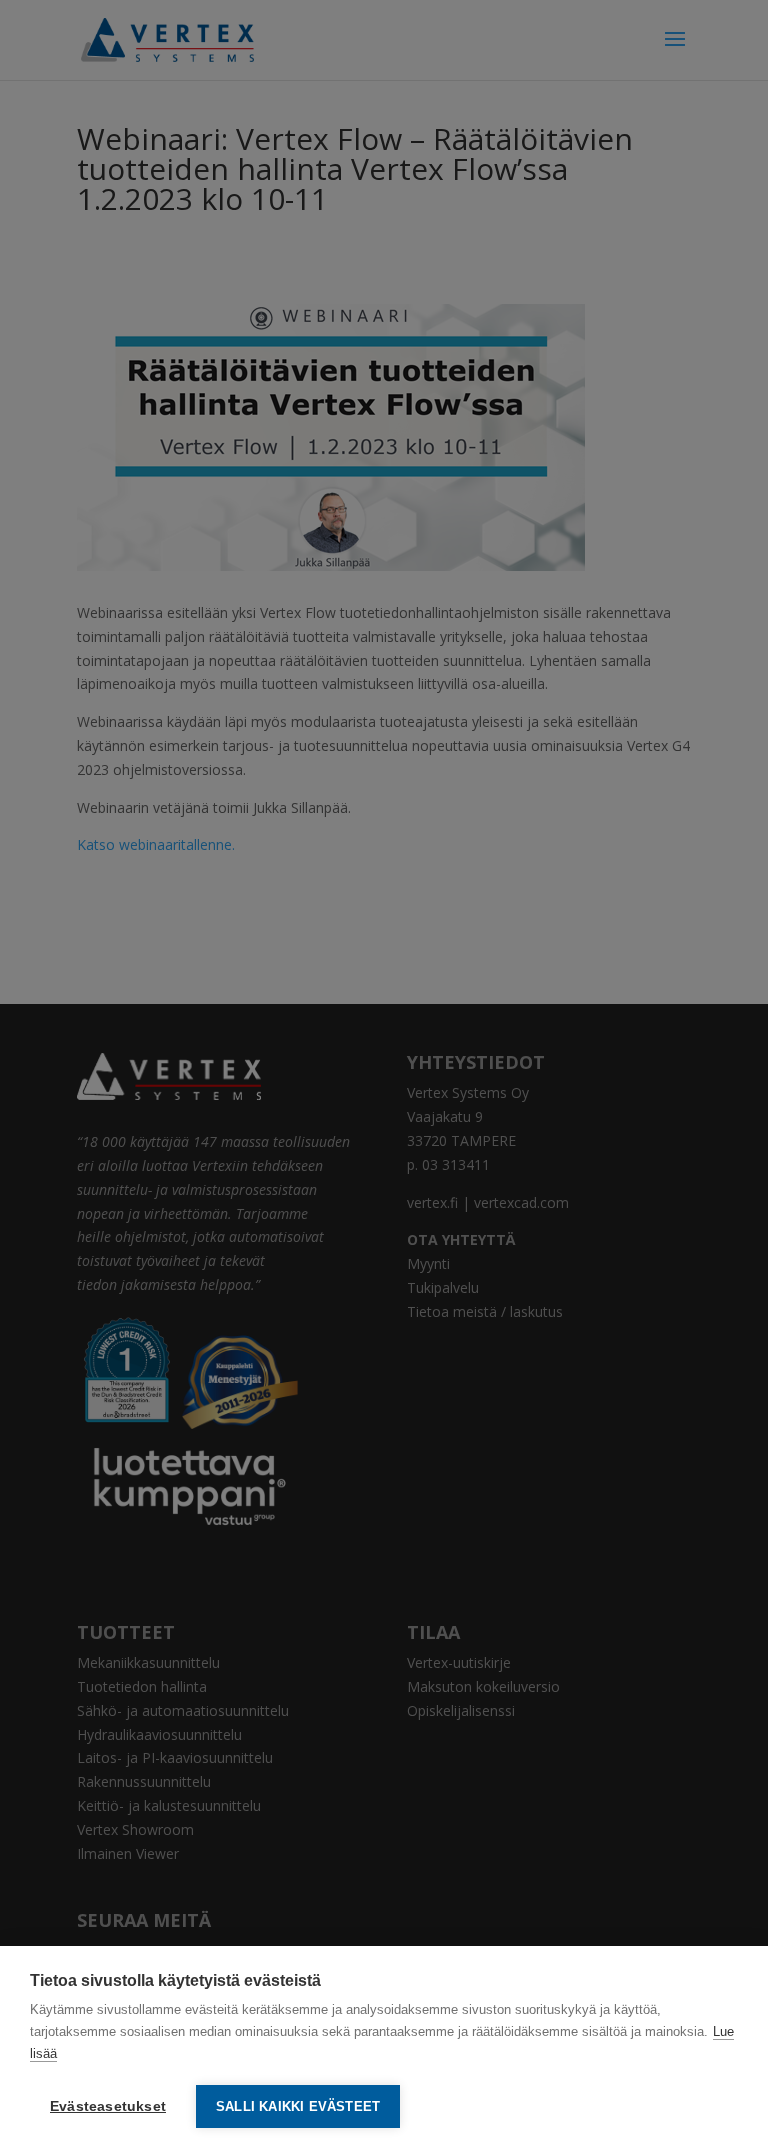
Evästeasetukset (108, 2106)
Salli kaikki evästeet (298, 2106)
